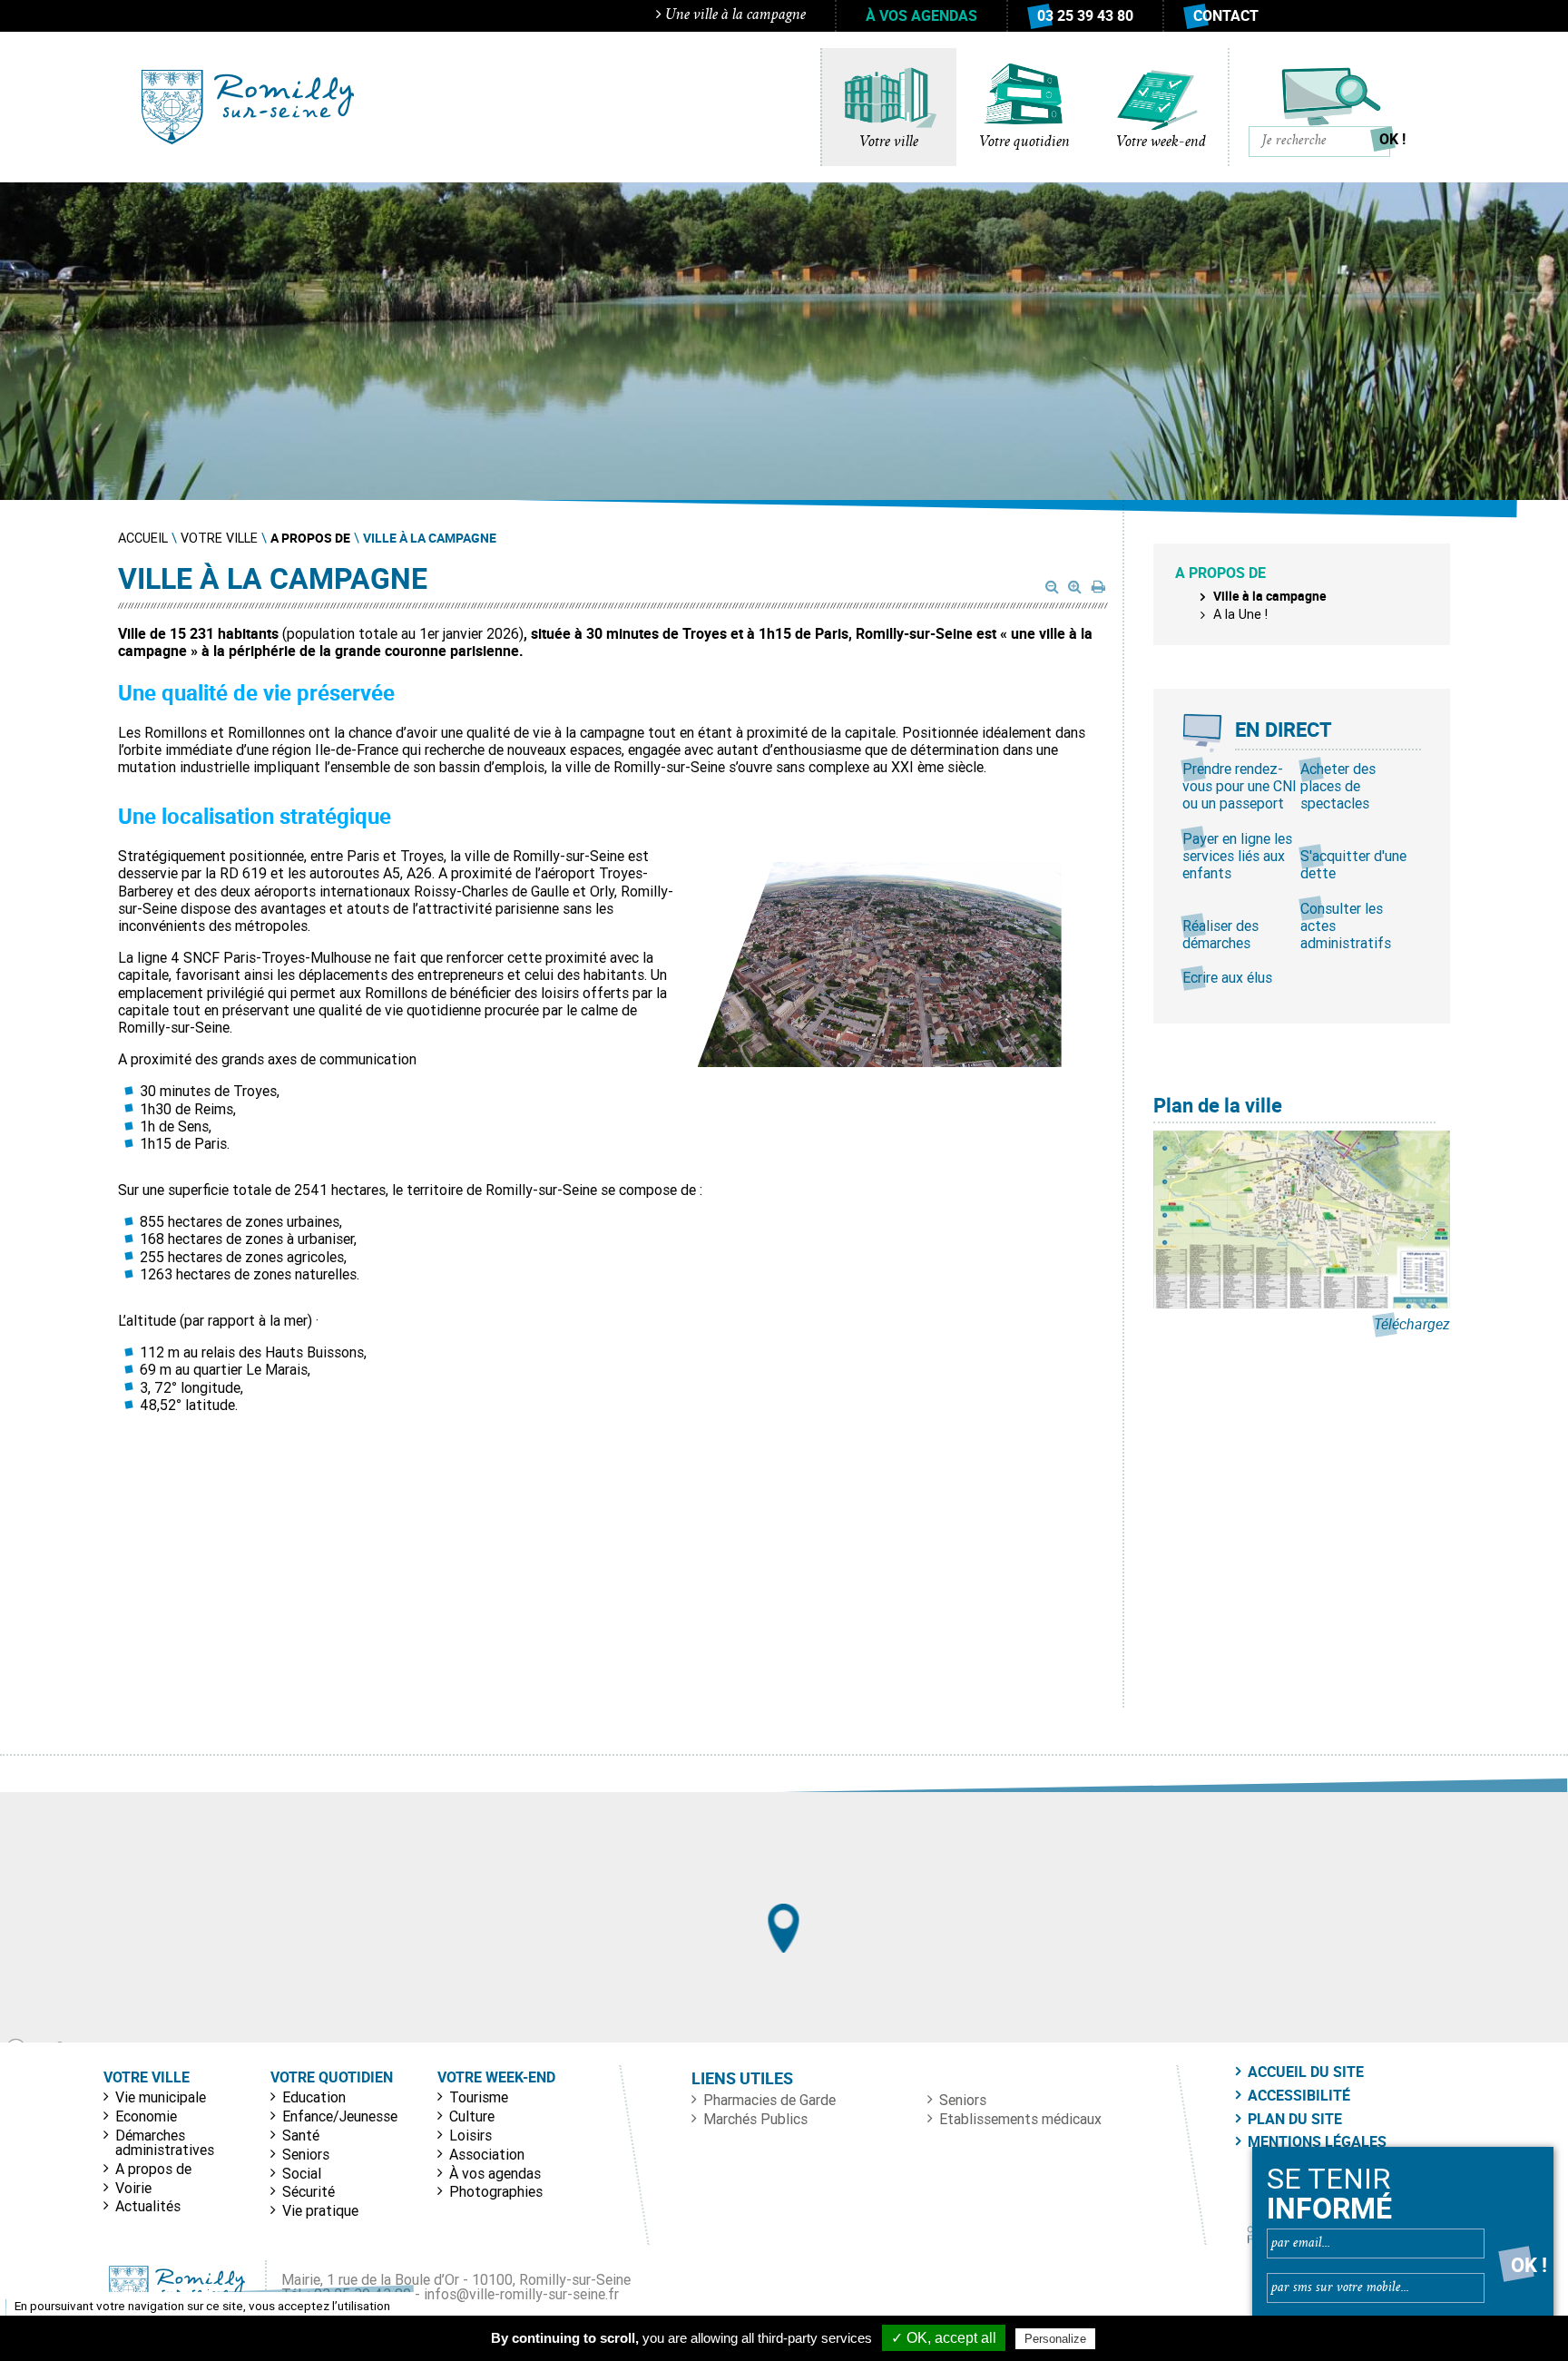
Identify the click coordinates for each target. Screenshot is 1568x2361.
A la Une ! (1240, 614)
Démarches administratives (165, 2142)
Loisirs (470, 2135)
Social (302, 2173)
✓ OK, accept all (944, 2338)
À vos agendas (921, 15)
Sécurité (309, 2191)
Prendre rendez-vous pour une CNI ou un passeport (1240, 786)
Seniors (306, 2154)
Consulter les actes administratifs (1346, 926)
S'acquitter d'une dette (1353, 864)
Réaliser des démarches (1220, 934)
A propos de (153, 2169)
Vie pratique (320, 2210)
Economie (146, 2116)
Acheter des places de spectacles (1338, 786)
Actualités (148, 2206)
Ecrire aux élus (1227, 977)
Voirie (133, 2188)
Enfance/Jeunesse (340, 2116)
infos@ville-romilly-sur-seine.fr (521, 2294)
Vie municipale (161, 2097)
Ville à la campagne (1270, 596)
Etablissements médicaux (1020, 2119)
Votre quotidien (1024, 142)
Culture (472, 2116)
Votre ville (889, 142)
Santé (301, 2135)
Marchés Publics (755, 2119)
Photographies (496, 2191)
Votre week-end (1161, 142)
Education (314, 2097)
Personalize (1055, 2339)
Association (487, 2154)
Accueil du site (1306, 2072)
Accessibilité (1299, 2095)
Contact (1226, 15)
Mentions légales (1317, 2141)
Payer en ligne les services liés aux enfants (1237, 856)
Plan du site (1295, 2119)
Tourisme (479, 2097)
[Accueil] (248, 107)
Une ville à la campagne (734, 15)
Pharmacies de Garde (769, 2100)
